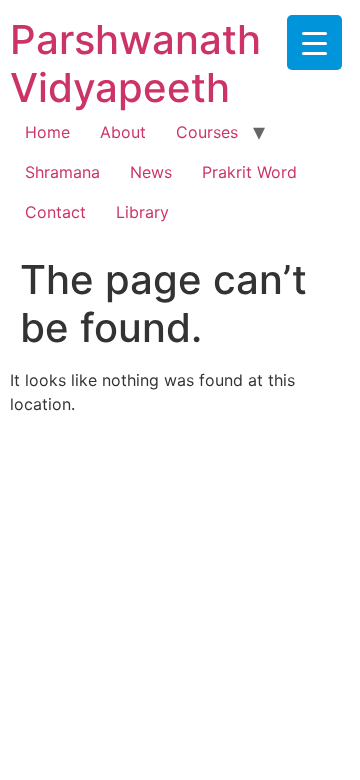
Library (142, 212)
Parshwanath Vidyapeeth (135, 63)
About (123, 132)
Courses (207, 132)
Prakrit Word (249, 172)
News (151, 172)
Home (47, 132)
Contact (55, 212)
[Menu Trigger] (314, 42)
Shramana (62, 172)
